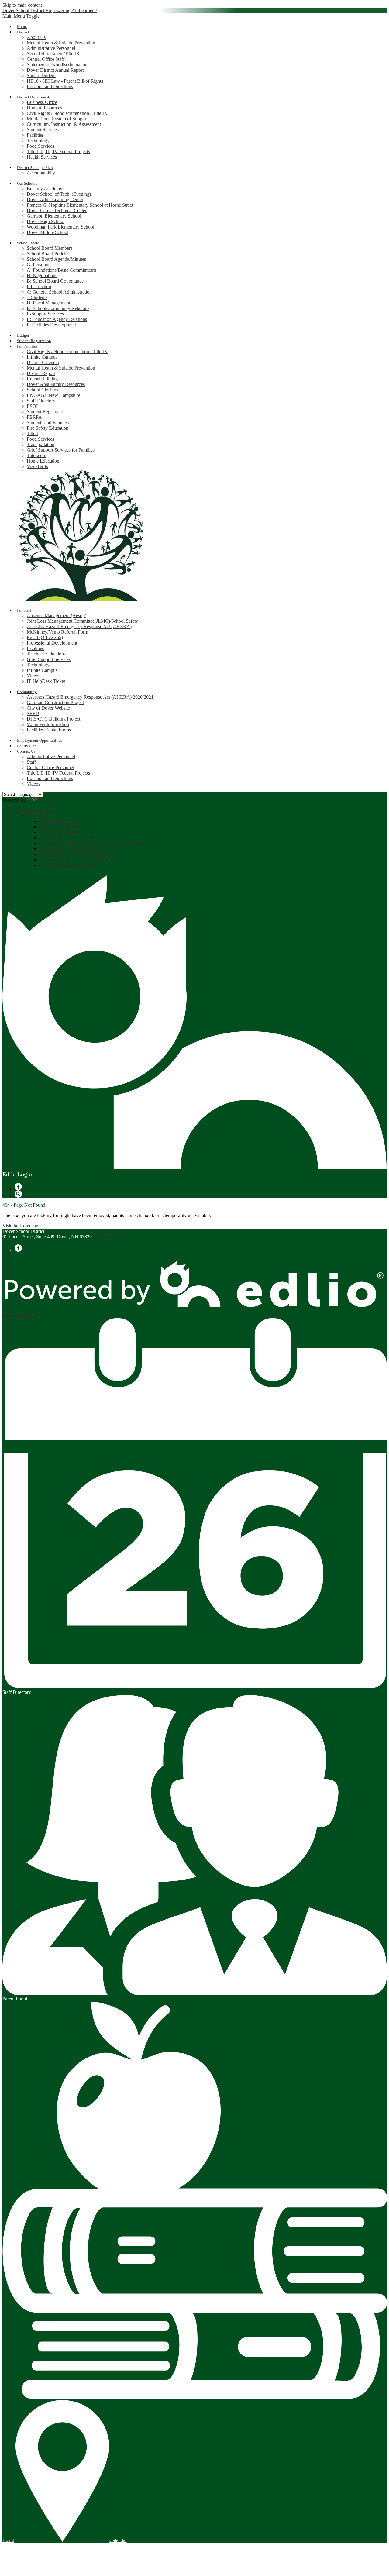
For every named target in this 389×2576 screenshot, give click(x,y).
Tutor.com (36, 455)
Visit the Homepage (21, 1226)
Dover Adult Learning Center (55, 199)
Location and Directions (50, 86)
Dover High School (46, 221)
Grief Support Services (49, 659)
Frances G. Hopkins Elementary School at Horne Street (80, 205)
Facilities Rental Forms (49, 730)
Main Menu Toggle (21, 16)
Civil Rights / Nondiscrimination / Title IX (67, 113)
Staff (31, 762)
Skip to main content (22, 5)
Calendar (118, 2540)
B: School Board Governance (55, 281)
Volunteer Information (48, 724)
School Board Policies (48, 254)
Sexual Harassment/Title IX (53, 54)
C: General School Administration (59, 292)
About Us (36, 37)
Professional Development (52, 643)
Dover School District (60, 821)
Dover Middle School (48, 232)
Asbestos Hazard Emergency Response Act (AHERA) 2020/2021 (90, 697)
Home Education (43, 461)
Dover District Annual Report (55, 70)
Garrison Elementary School (54, 216)
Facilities (35, 135)
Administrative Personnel (51, 48)
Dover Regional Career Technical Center (78, 854)
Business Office (42, 102)
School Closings (42, 390)
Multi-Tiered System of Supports (58, 119)
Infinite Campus (42, 357)
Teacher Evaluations (46, 654)
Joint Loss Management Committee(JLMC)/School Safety (82, 621)
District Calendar (43, 362)
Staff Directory (41, 401)
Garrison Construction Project (55, 702)
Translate (48, 800)
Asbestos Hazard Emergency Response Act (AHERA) (79, 626)
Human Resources (44, 108)
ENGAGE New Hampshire (53, 395)
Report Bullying (42, 379)
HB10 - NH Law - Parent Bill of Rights (65, 81)
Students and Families (48, 423)
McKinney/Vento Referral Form (57, 632)
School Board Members (50, 248)
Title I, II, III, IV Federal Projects (58, 151)
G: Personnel (39, 265)
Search (18, 1194)
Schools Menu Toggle (36, 810)
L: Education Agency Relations (57, 319)
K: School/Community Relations (58, 308)
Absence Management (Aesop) (57, 616)
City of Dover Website (48, 708)
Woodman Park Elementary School (60, 227)
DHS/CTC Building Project (53, 719)
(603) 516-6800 (108, 1237)
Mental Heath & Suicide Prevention (61, 43)
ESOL (33, 406)
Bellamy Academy (45, 189)
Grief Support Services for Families (61, 450)
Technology (38, 141)
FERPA (34, 417)
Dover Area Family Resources (56, 384)
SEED (33, 713)
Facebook (18, 1187)
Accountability (41, 173)
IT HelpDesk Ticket (46, 681)
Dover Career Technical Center (57, 210)
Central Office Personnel (50, 767)
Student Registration (46, 412)
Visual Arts (37, 466)
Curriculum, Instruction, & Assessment (64, 124)
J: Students (37, 297)
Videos (33, 676)
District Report (41, 373)
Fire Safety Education (48, 428)
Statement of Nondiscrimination (57, 65)
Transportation (41, 444)
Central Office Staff (46, 59)
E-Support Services (45, 314)
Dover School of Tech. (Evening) (59, 194)
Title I (32, 433)
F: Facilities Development (51, 325)
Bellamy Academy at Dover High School (78, 860)
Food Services (40, 146)
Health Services (42, 157)
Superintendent (41, 76)
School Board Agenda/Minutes (56, 259)
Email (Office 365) (45, 637)
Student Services (43, 130)
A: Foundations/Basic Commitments (62, 270)
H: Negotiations (42, 275)
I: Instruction (39, 286)
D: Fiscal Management (48, 303)
